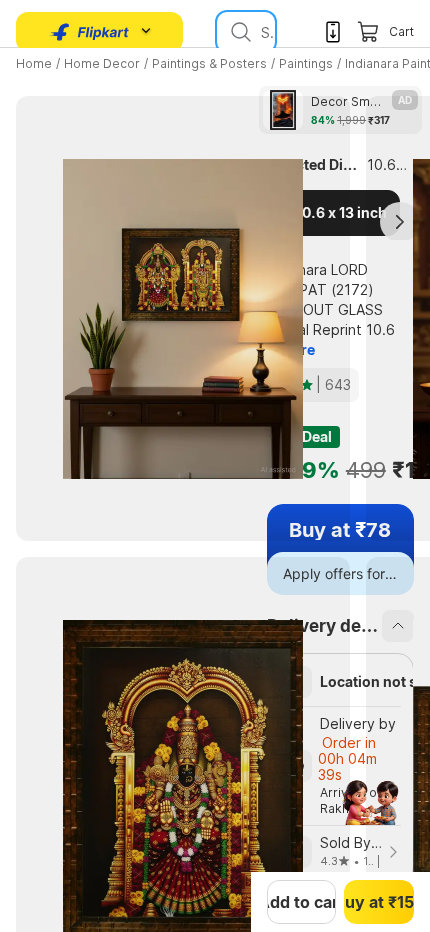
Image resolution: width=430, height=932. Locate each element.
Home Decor (102, 63)
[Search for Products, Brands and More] (239, 32)
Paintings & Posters (209, 63)
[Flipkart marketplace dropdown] (90, 32)
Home (34, 63)
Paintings (306, 63)
